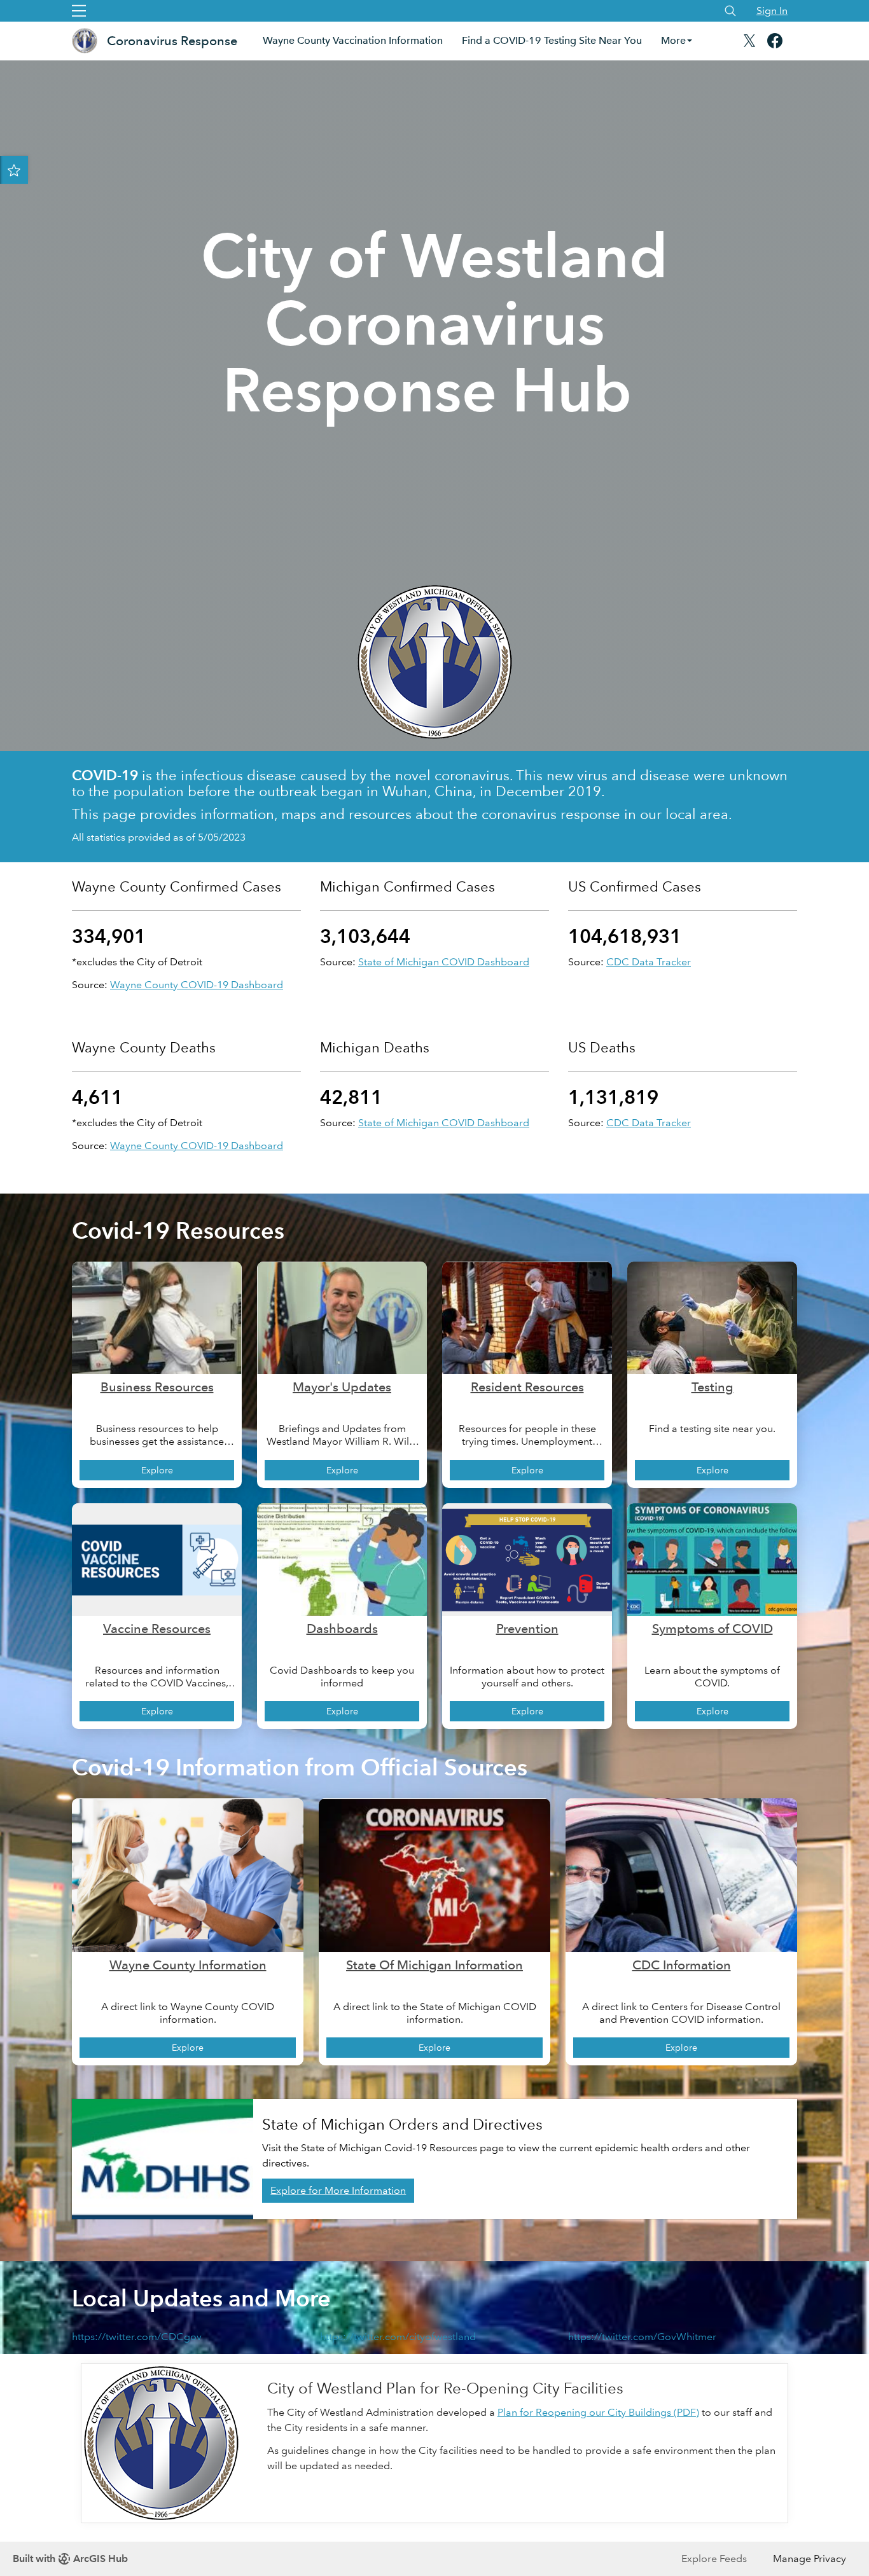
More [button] (673, 40)
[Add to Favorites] (14, 170)
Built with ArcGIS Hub (70, 2559)
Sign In (772, 10)
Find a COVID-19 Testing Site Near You (552, 40)
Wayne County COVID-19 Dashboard (197, 985)
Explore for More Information (338, 2190)
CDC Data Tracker (649, 962)
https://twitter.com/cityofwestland (398, 2337)
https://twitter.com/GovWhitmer (642, 2337)
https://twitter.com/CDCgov (137, 2337)
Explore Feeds (714, 2559)
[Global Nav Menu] (79, 11)
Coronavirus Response (172, 41)
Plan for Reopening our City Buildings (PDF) (598, 2412)
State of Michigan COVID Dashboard (444, 962)
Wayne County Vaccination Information (353, 40)
